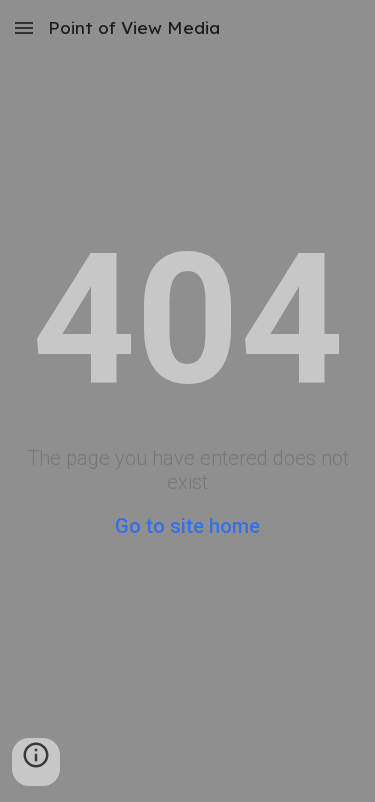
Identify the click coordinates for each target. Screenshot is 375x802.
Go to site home (187, 526)
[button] (24, 27)
